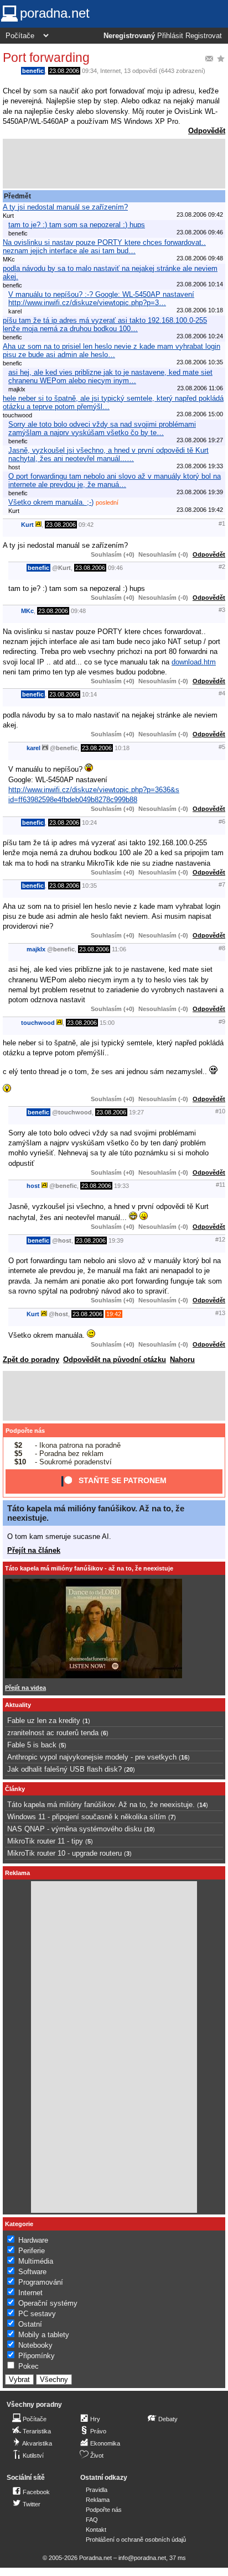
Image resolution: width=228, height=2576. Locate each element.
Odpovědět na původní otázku (115, 1360)
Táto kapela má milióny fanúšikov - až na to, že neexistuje (89, 1568)
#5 (222, 747)
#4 (222, 693)
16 (184, 1757)
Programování (41, 2282)
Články (15, 1789)
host (33, 1186)
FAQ (92, 2520)
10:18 (122, 748)
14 (203, 1805)
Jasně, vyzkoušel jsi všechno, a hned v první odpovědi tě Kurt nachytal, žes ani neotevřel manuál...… (108, 454)
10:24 (89, 823)
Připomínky (37, 2356)
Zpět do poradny (31, 1360)
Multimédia (36, 2261)
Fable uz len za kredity (44, 1721)
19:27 (136, 1112)
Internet (110, 71)
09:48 (78, 611)
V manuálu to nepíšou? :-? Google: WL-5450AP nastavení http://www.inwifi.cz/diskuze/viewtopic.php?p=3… (101, 299)
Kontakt (96, 2530)
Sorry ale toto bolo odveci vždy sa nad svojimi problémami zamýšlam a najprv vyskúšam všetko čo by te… (102, 428)
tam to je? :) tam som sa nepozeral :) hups (77, 225)
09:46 (115, 568)
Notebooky (35, 2345)
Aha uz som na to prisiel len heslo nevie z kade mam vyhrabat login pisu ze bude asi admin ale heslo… (112, 350)
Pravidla (97, 2490)
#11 (221, 1185)
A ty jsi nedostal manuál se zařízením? (65, 207)
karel (33, 748)
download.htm (194, 662)
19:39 (116, 1240)
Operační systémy (48, 2303)
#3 (222, 610)
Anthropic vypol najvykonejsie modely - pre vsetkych (92, 1757)
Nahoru (182, 1360)
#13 (220, 1313)
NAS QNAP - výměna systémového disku (74, 1829)
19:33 (121, 1186)
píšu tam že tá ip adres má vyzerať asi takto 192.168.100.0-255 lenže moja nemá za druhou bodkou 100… (105, 324)
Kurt (27, 525)
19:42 (114, 1314)
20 (129, 1769)
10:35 (89, 886)
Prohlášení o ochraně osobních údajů (136, 2540)
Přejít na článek (34, 1550)
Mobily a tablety (44, 2335)
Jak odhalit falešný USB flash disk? (64, 1769)
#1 (222, 523)
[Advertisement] (114, 164)
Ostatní (30, 2324)
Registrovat (204, 36)
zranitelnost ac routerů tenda (53, 1733)
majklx (36, 949)
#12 (220, 1239)
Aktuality (18, 1705)
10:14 (89, 694)
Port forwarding (46, 57)
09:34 (89, 71)
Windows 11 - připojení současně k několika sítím (87, 1817)
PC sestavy (37, 2314)
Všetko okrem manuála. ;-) (51, 502)
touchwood (38, 1023)
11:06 (119, 949)
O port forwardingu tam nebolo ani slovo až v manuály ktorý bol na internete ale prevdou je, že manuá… (115, 480)
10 (149, 1829)
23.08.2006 (64, 71)
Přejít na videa (25, 1688)
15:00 (107, 1023)
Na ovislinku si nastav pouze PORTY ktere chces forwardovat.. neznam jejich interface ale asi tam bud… (104, 247)
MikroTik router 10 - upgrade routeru (64, 1853)
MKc (27, 611)
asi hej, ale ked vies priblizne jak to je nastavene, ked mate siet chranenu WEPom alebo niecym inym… (110, 376)
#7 (222, 884)
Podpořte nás (25, 1431)
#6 (222, 821)
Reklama (98, 2500)
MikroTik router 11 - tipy (45, 1841)
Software (32, 2272)
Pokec (28, 2366)
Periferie (32, 2251)
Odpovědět (207, 131)
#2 (222, 567)
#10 (220, 1111)
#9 (222, 1022)
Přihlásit (170, 36)
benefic (33, 71)
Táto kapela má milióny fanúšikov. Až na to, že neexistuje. (101, 1805)
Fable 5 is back (32, 1745)
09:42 (86, 525)
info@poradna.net (142, 2558)
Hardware (33, 2240)
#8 (222, 948)
